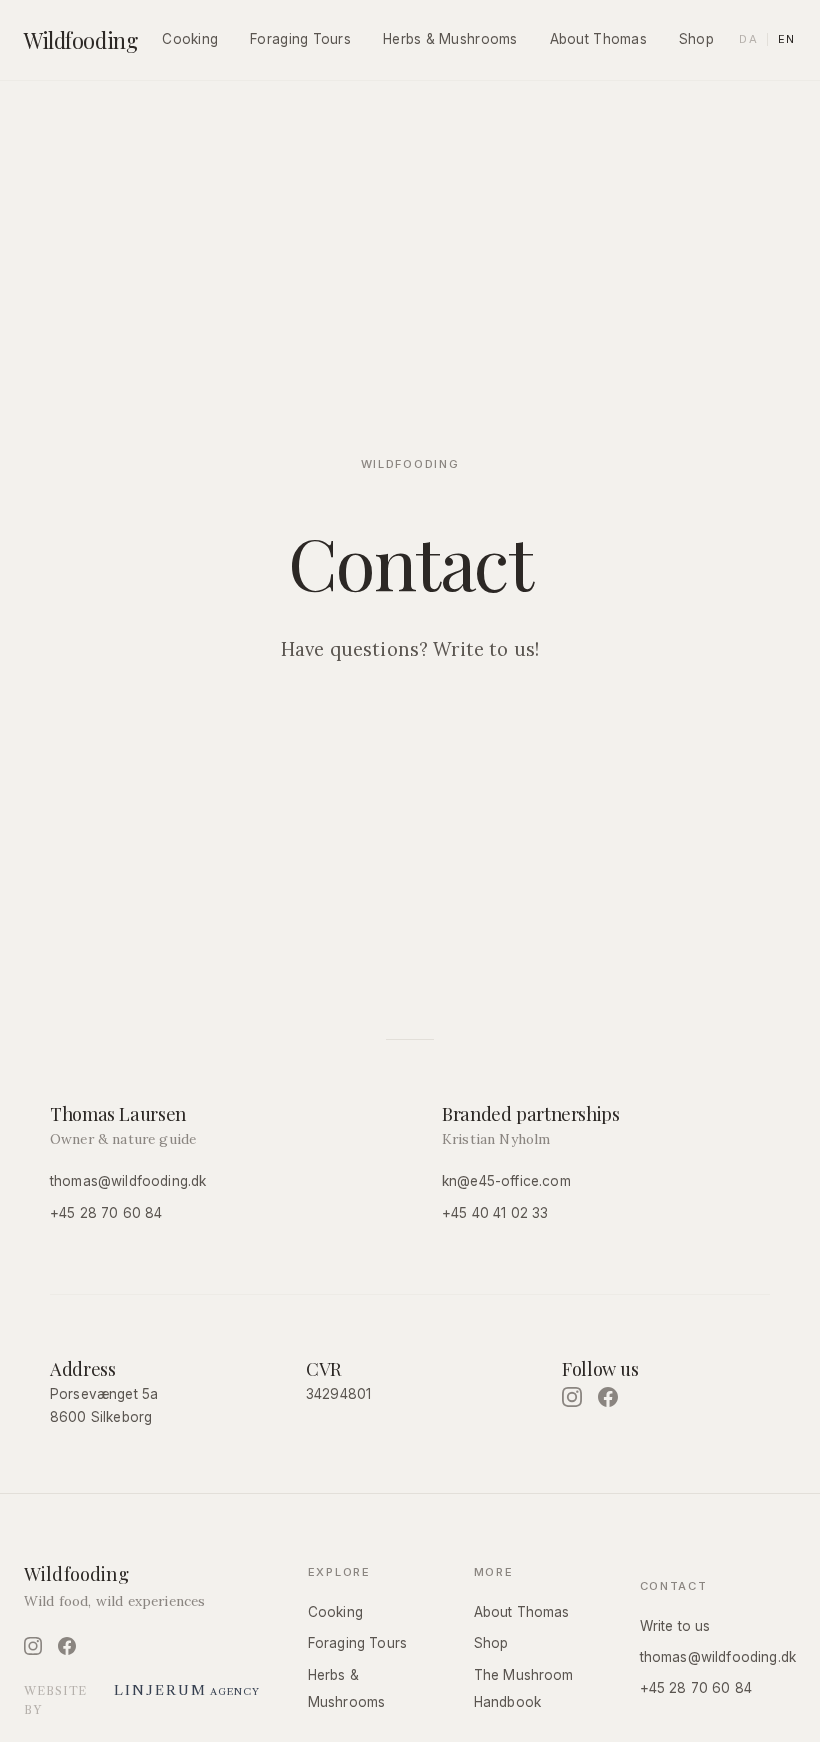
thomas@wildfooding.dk (128, 1181)
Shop (696, 39)
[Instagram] (572, 1397)
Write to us (675, 1626)
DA (748, 39)
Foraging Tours (300, 39)
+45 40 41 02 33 (495, 1213)
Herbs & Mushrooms (450, 39)
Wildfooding (80, 40)
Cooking (190, 39)
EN (787, 39)
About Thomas (598, 39)
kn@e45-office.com (506, 1181)
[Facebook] (608, 1397)
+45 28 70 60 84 (106, 1213)
